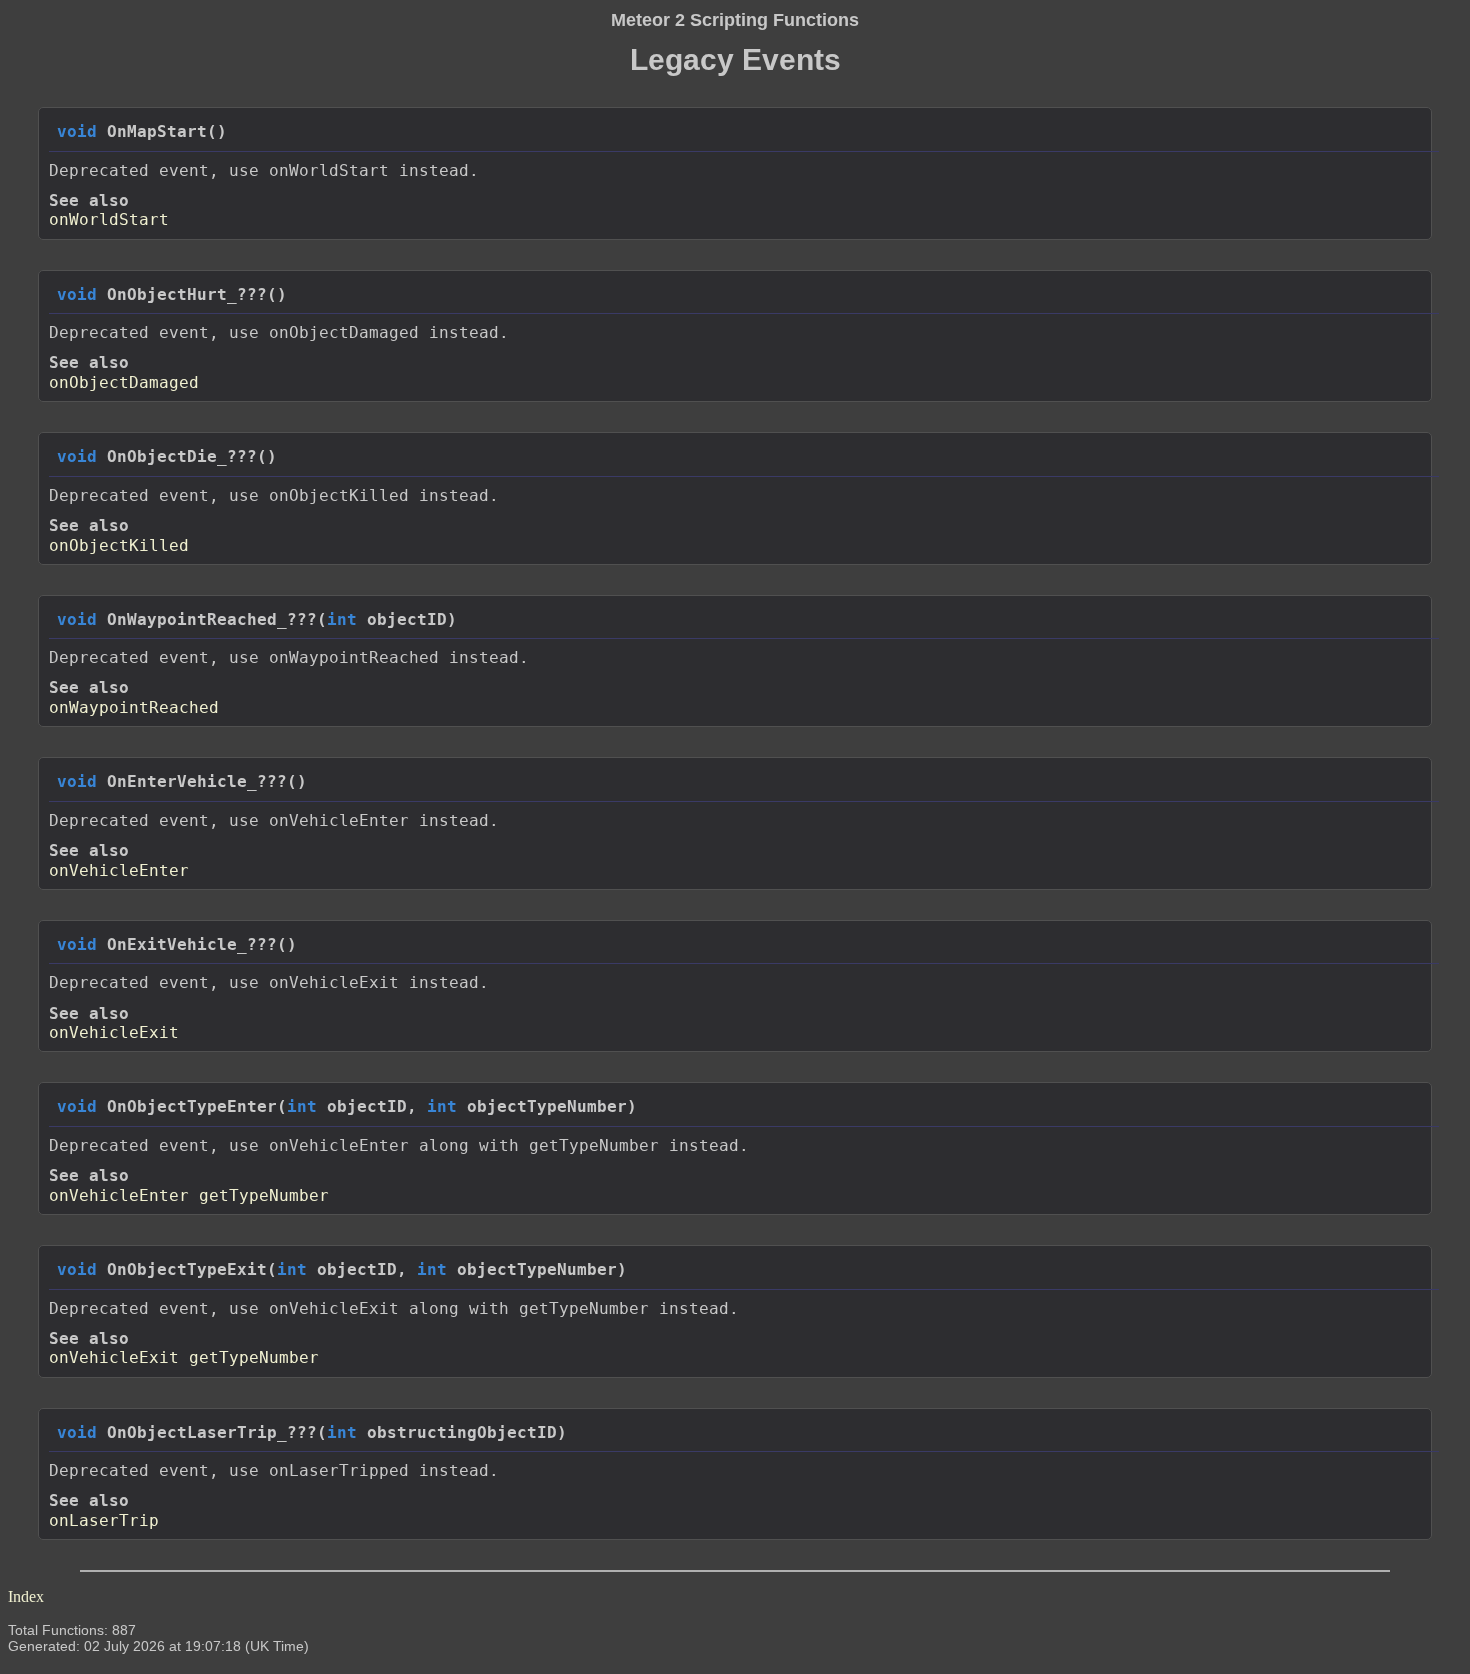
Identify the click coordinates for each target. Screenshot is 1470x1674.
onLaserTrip (104, 1520)
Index (26, 1596)
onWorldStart (109, 219)
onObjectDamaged (124, 382)
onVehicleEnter (119, 870)
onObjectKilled (119, 545)
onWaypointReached (134, 707)
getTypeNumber (264, 1195)
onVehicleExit (114, 1032)
